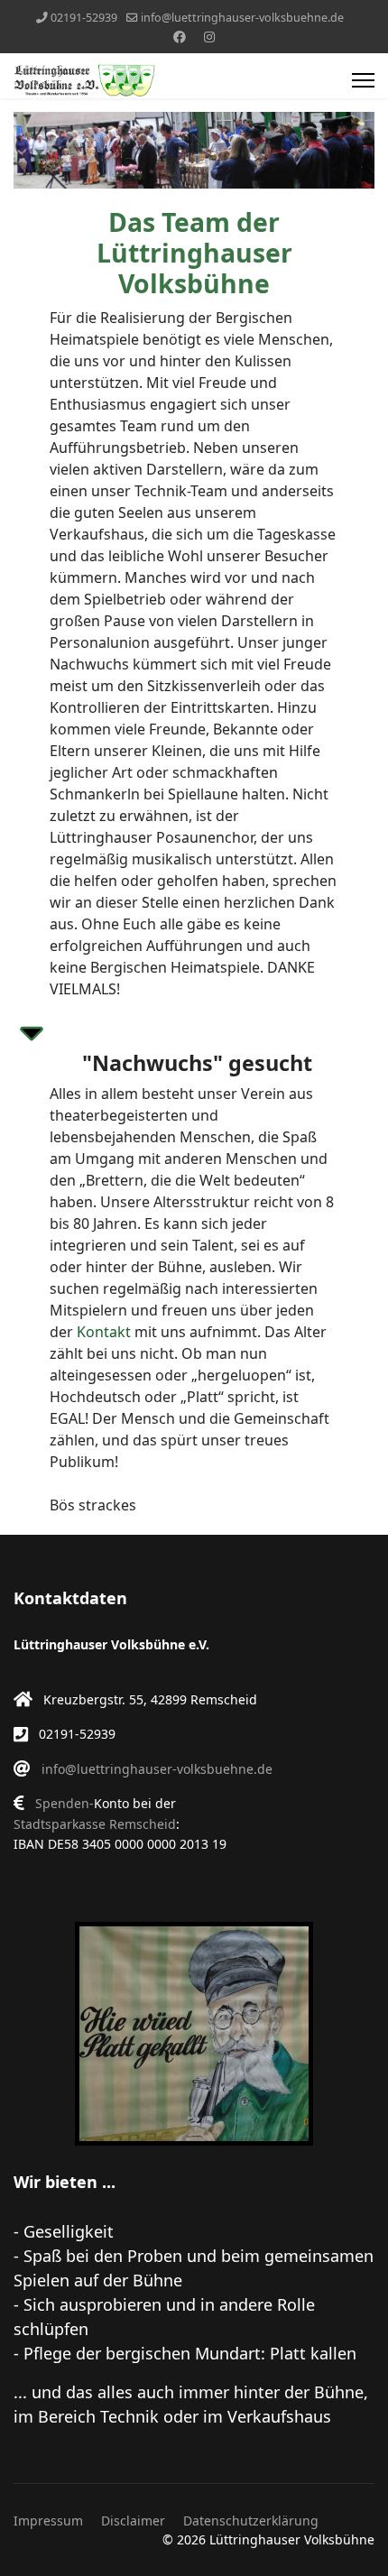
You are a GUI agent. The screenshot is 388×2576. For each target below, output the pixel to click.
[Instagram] (209, 37)
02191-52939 (84, 18)
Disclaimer (133, 2521)
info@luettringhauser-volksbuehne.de (242, 18)
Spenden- (65, 1803)
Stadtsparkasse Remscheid (95, 1824)
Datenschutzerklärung (251, 2521)
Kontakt (104, 1332)
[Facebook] (180, 37)
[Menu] (363, 80)
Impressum (48, 2521)
